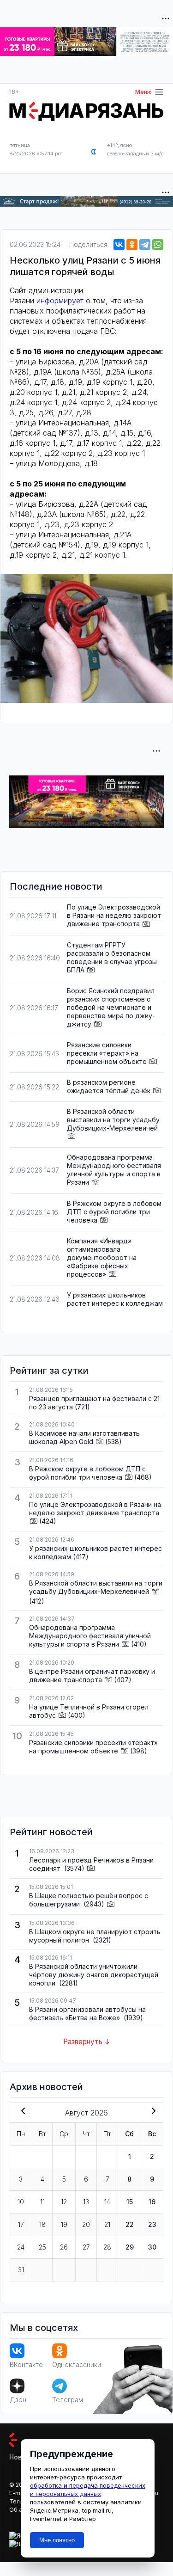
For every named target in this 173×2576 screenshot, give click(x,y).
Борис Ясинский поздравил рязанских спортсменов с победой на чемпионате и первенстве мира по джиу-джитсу (111, 1007)
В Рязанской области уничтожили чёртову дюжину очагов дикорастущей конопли (94, 1975)
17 (21, 2224)
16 (152, 2202)
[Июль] (21, 2112)
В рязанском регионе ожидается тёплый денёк (109, 1086)
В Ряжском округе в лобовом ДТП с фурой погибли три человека (114, 1212)
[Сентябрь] (152, 2112)
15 (130, 2202)
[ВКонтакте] (119, 245)
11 (42, 2202)
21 (107, 2224)
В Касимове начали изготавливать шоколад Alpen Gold (84, 1437)
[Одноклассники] (132, 245)
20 (86, 2224)
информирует (60, 301)
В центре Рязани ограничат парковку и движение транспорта (92, 1675)
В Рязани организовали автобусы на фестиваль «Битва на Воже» (87, 2013)
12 (64, 2202)
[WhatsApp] (158, 245)
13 (86, 2202)
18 (42, 2224)
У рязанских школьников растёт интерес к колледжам (115, 1299)
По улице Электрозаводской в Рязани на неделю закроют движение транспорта (114, 915)
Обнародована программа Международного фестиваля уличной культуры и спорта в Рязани (114, 1170)
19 (64, 2224)
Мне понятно (57, 2540)
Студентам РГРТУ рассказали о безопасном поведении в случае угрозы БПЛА (112, 957)
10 (21, 2202)
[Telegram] (145, 245)
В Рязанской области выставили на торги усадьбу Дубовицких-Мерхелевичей (113, 1120)
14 (107, 2202)
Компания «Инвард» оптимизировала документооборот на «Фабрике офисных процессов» (102, 1257)
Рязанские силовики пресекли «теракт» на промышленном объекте (107, 1053)
